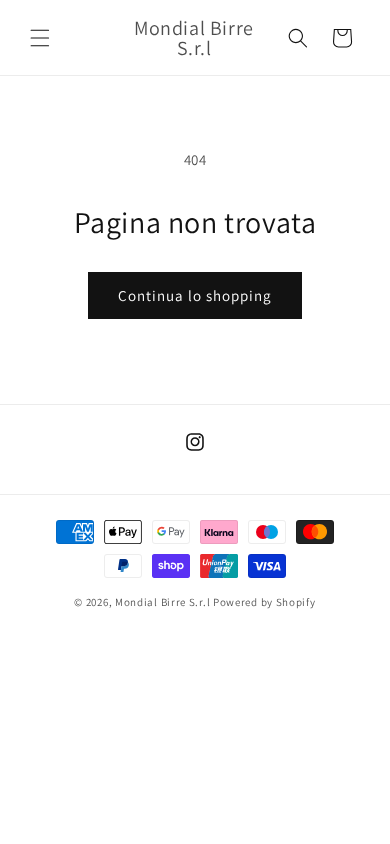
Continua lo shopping (195, 295)
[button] (40, 38)
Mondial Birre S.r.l (162, 602)
